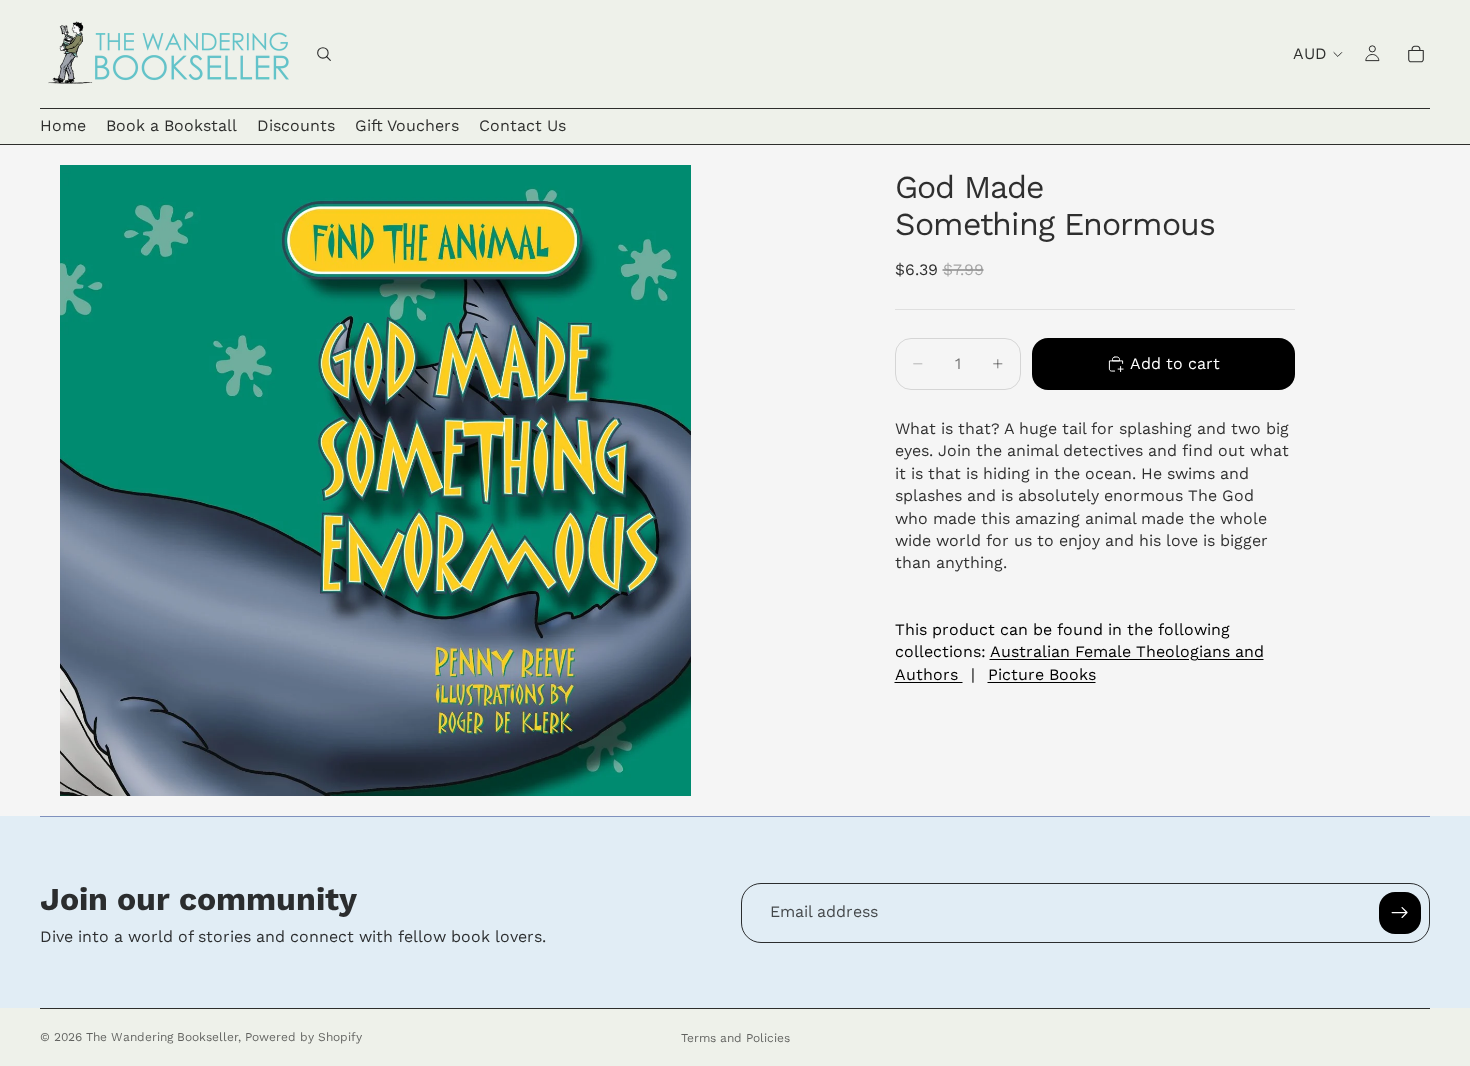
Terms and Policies (735, 1038)
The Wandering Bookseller (162, 1037)
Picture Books (1042, 673)
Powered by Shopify (303, 1037)
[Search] (324, 54)
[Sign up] (1400, 913)
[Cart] (1416, 54)
